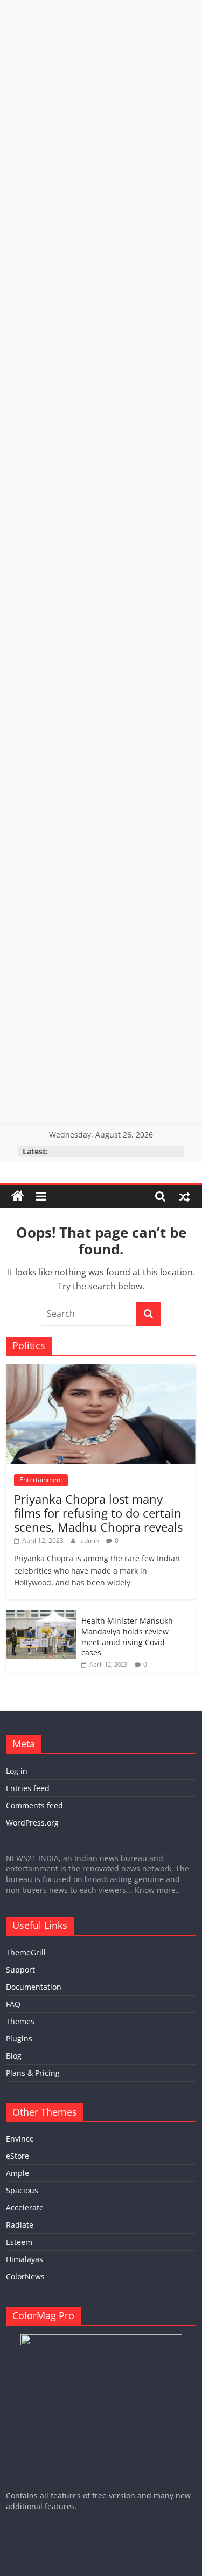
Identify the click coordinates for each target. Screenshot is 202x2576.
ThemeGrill (26, 1952)
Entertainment (41, 1480)
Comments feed (34, 1805)
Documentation (34, 1987)
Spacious (22, 2190)
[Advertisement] (101, 101)
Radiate (20, 2225)
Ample (18, 2173)
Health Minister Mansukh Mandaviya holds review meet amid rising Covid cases (127, 1637)
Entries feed (28, 1788)
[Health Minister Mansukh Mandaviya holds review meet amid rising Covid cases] (41, 1616)
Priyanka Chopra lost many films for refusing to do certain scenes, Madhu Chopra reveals (98, 1513)
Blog (14, 2056)
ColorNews (25, 2276)
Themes (20, 2021)
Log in (17, 1771)
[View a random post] (184, 1196)
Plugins (19, 2038)
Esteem (19, 2242)
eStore (18, 2156)
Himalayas (25, 2259)
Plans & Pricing (33, 2073)
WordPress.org (32, 1823)
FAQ (13, 2004)
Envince (20, 2139)
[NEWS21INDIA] (18, 1196)
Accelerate (25, 2208)
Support (20, 1970)
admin (90, 1540)
